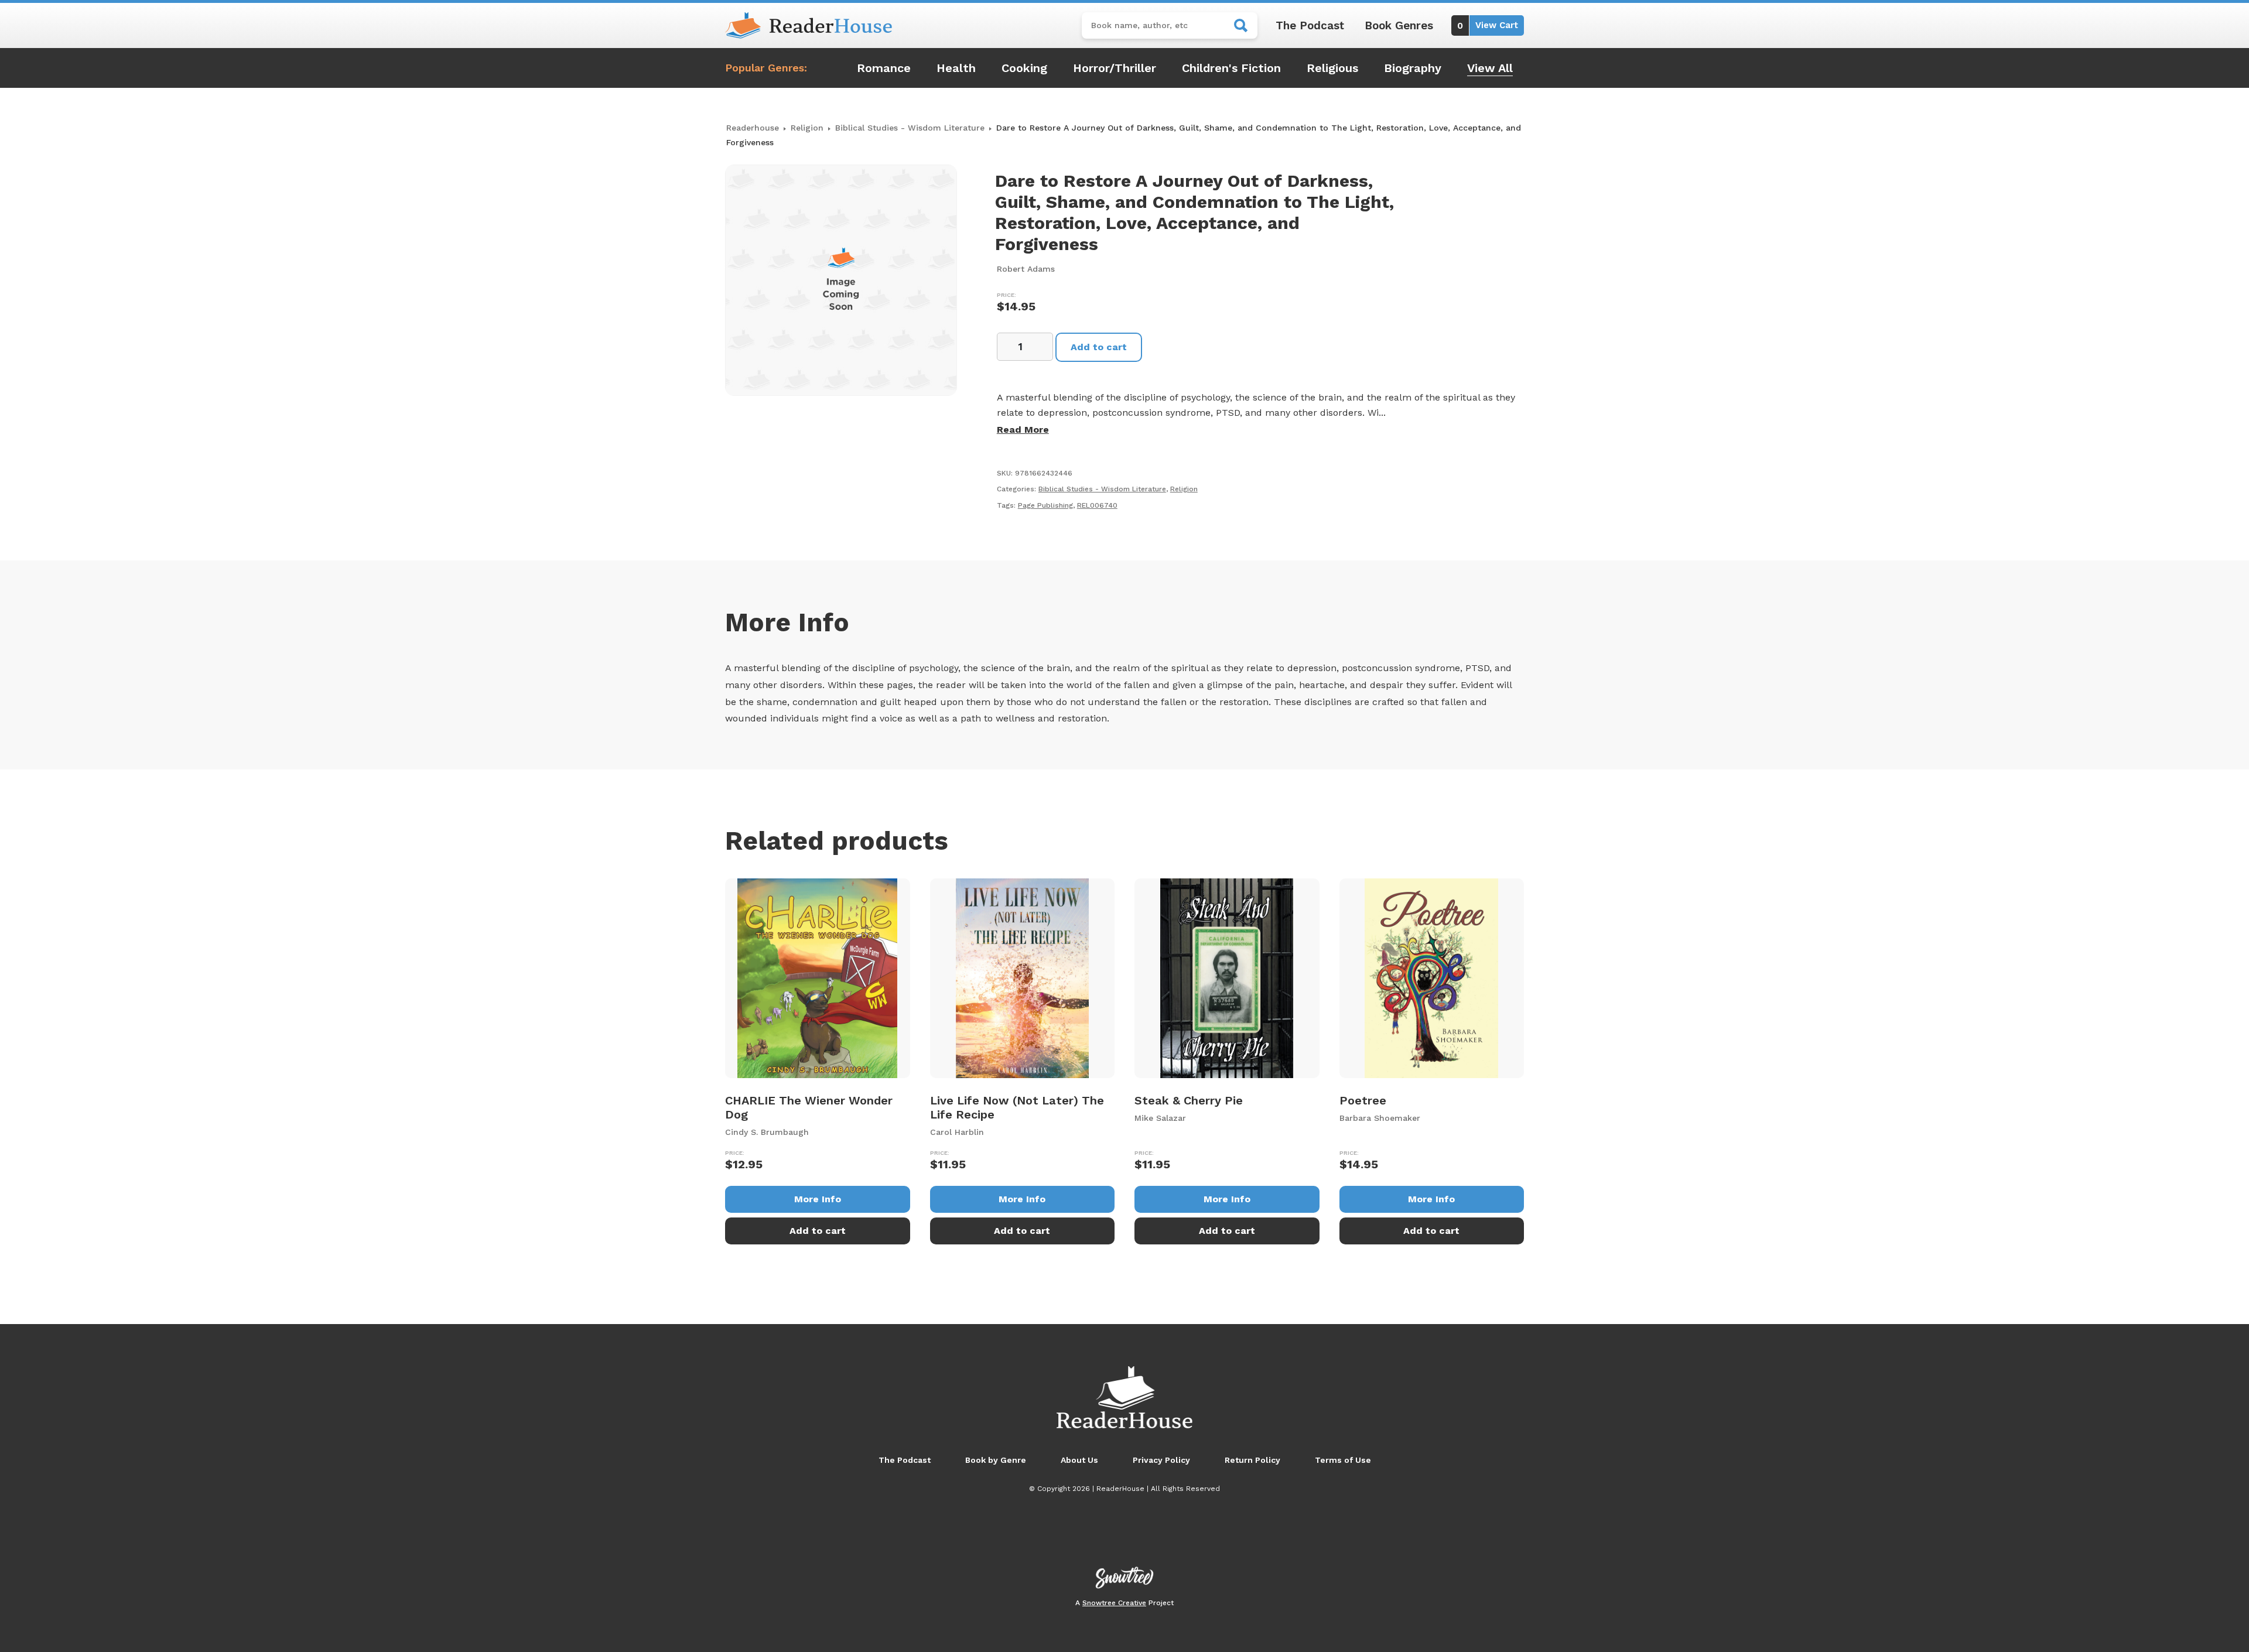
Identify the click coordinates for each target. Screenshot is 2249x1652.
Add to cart (1099, 347)
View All (1490, 68)
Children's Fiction (1231, 68)
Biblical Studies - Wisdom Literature (910, 128)
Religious (1332, 68)
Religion (807, 128)
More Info (818, 1199)
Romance (884, 68)
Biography (1413, 68)
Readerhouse (753, 128)
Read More (1023, 430)
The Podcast (1310, 25)
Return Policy (1252, 1460)
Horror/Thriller (1115, 68)
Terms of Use (1343, 1460)
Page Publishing (1045, 505)
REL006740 (1097, 505)
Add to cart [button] (818, 1231)
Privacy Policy (1161, 1460)
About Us (1079, 1460)
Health (956, 68)
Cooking (1024, 68)
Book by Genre (996, 1460)
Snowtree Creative (1114, 1603)
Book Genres (1399, 25)
